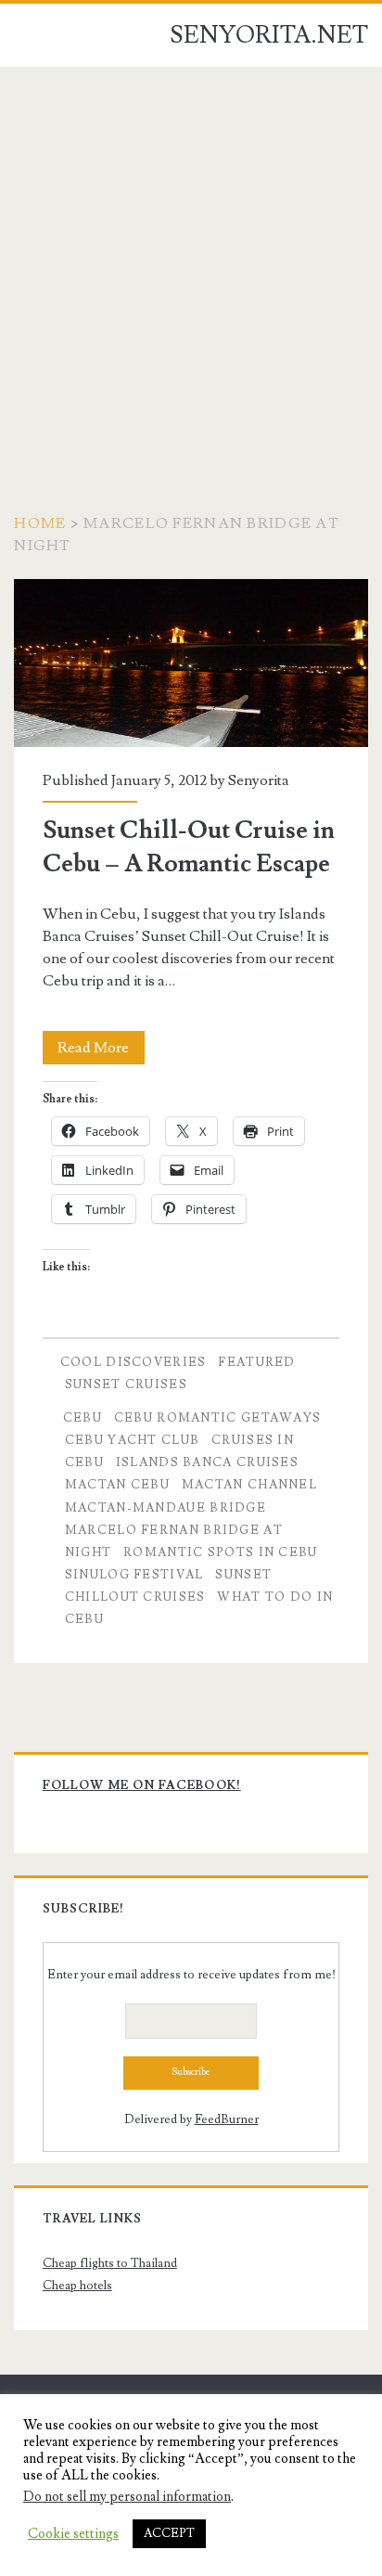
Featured (256, 1362)
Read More (101, 1051)
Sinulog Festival (134, 1575)
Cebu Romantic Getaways (218, 1418)
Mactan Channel (249, 1485)
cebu (83, 1418)
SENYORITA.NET (269, 35)
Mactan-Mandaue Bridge (166, 1508)
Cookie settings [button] (73, 2534)
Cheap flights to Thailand (110, 2263)
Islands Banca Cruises (207, 1462)
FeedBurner (227, 2119)
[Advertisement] (191, 267)
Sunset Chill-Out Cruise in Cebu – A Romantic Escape (191, 663)
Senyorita (259, 780)
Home (40, 523)
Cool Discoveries (134, 1362)
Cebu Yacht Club (133, 1440)
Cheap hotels (77, 2286)
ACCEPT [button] (169, 2533)
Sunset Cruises (126, 1385)
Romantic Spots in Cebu (221, 1552)
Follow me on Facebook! (142, 1785)
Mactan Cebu (117, 1485)
